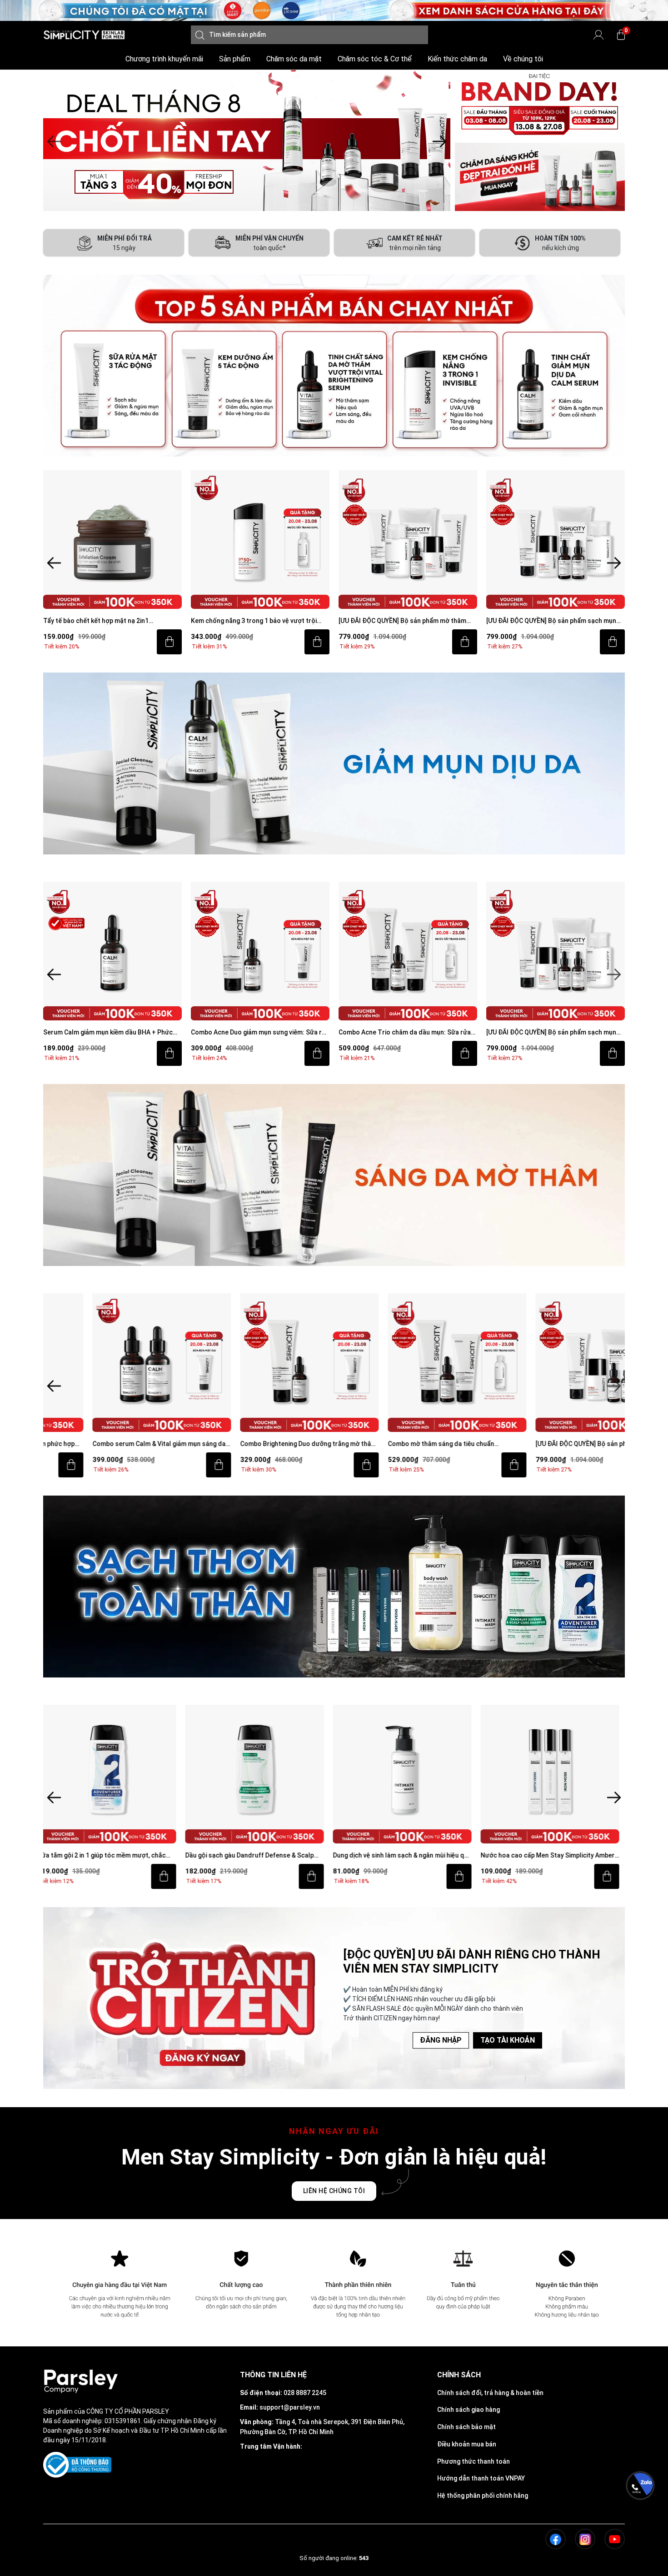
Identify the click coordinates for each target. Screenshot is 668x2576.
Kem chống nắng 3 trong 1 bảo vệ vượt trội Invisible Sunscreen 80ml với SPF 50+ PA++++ (258, 621)
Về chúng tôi (523, 59)
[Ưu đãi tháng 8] (247, 141)
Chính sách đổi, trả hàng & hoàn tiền (490, 2393)
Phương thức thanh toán (474, 2461)
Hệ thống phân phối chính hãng (483, 2496)
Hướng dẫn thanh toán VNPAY (481, 2478)
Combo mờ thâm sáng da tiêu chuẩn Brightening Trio (392, 1444)
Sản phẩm (235, 59)
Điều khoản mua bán (467, 2444)
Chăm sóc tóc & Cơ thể (375, 59)
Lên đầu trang (640, 2571)
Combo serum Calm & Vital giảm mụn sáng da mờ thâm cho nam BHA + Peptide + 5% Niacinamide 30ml (110, 1444)
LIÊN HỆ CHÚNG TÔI (334, 2191)
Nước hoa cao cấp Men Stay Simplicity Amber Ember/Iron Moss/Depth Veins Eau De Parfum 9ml (406, 1856)
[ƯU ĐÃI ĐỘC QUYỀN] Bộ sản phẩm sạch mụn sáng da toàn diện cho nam (551, 621)
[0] (621, 35)
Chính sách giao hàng (469, 2410)
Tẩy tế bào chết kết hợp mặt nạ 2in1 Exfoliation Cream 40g (96, 621)
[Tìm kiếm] (200, 35)
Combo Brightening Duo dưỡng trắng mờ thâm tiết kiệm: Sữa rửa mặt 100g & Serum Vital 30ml (260, 1444)
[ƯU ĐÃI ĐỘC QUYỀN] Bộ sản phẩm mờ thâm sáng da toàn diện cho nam (402, 621)
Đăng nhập (441, 2040)
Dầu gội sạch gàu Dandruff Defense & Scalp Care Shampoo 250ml (107, 1856)
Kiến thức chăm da (457, 59)
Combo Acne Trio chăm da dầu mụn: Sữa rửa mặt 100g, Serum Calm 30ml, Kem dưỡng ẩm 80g (405, 1033)
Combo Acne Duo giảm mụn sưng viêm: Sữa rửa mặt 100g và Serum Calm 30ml (260, 1033)
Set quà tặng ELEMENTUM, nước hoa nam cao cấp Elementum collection (554, 1856)
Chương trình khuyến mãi (164, 59)
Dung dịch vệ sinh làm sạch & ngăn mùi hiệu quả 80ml (260, 1856)
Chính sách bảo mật (466, 2427)
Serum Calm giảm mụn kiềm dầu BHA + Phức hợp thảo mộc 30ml (108, 1033)
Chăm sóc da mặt (294, 59)
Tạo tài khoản (508, 2040)
